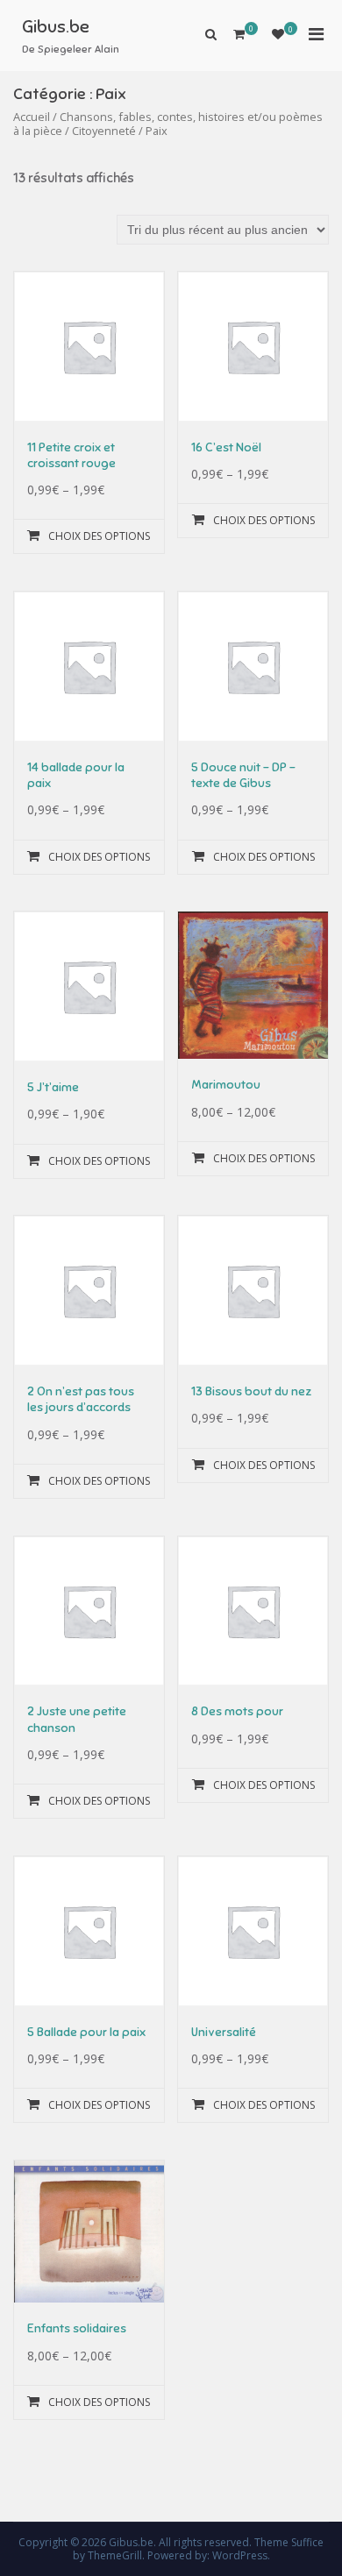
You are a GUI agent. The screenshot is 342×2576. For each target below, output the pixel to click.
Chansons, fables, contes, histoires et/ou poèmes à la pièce (168, 124)
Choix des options (99, 536)
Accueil (32, 117)
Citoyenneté (104, 131)
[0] (278, 34)
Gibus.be (56, 27)
